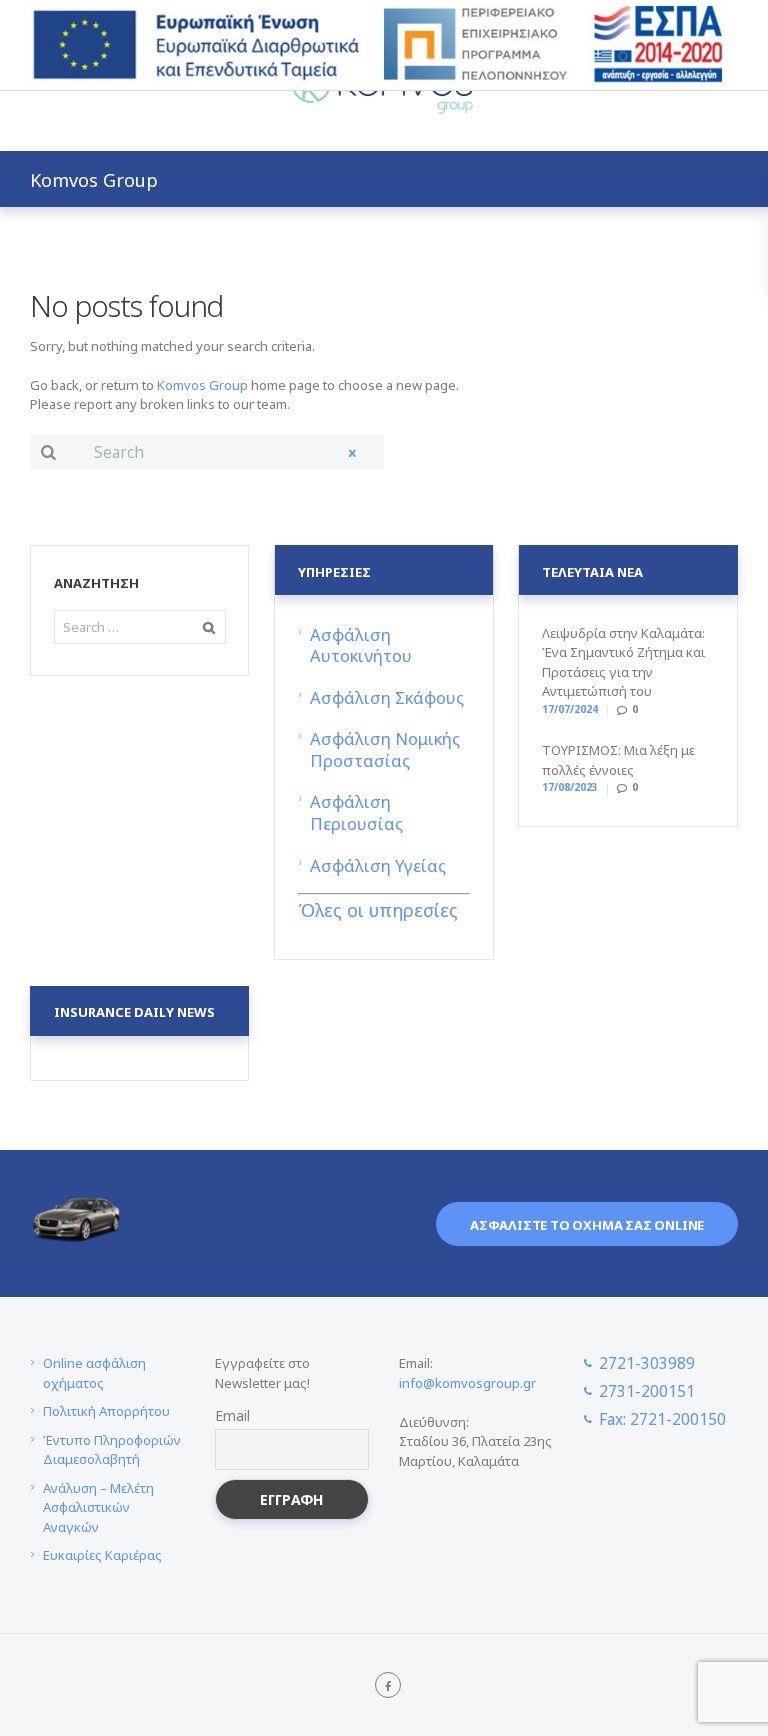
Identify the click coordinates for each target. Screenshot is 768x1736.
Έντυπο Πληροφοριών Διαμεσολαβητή (112, 1450)
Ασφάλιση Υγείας (378, 865)
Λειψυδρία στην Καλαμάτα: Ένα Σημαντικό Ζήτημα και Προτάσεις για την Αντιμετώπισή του (623, 662)
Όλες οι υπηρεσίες (378, 910)
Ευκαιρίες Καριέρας (102, 1555)
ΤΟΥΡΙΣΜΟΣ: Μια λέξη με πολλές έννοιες (618, 760)
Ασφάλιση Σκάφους (387, 697)
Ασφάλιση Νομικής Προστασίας (385, 749)
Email (232, 1415)
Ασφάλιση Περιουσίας (356, 812)
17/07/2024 (570, 709)
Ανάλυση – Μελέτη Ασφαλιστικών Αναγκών (98, 1507)
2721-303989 (647, 1363)
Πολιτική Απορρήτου (106, 1411)
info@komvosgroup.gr (467, 1383)
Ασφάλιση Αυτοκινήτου (361, 645)
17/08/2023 (570, 787)
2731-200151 (647, 1391)
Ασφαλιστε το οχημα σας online (587, 1225)
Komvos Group (202, 385)
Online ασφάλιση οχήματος (94, 1373)
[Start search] (45, 452)
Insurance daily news (134, 1012)
